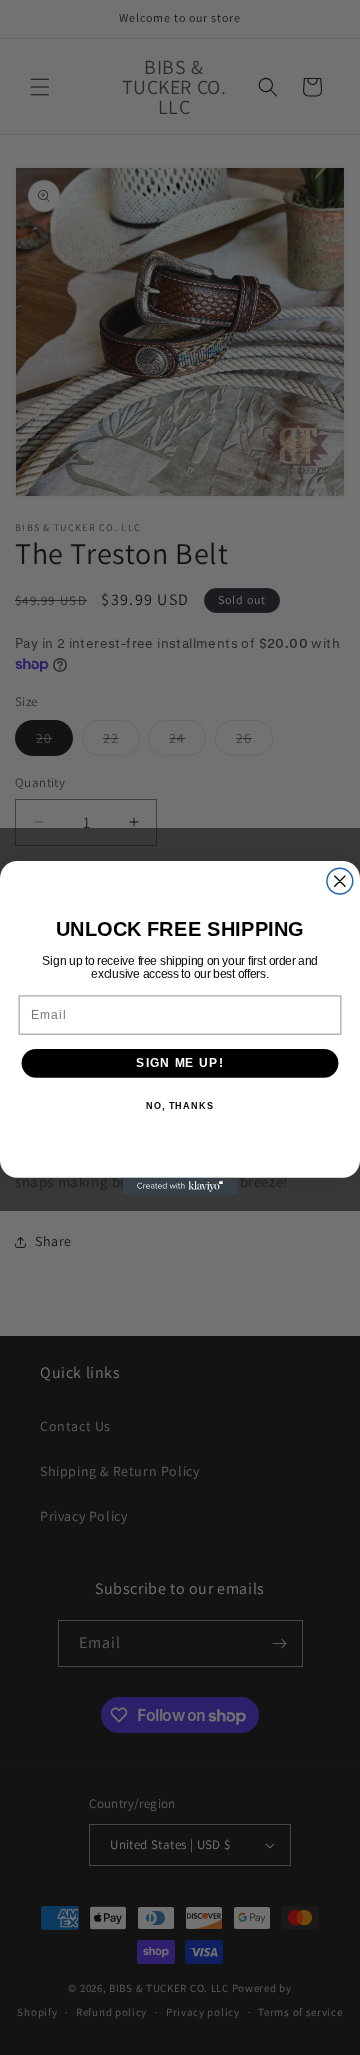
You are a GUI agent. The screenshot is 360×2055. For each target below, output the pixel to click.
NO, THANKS (180, 1106)
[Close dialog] (340, 881)
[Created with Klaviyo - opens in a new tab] (179, 1185)
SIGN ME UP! (179, 1062)
